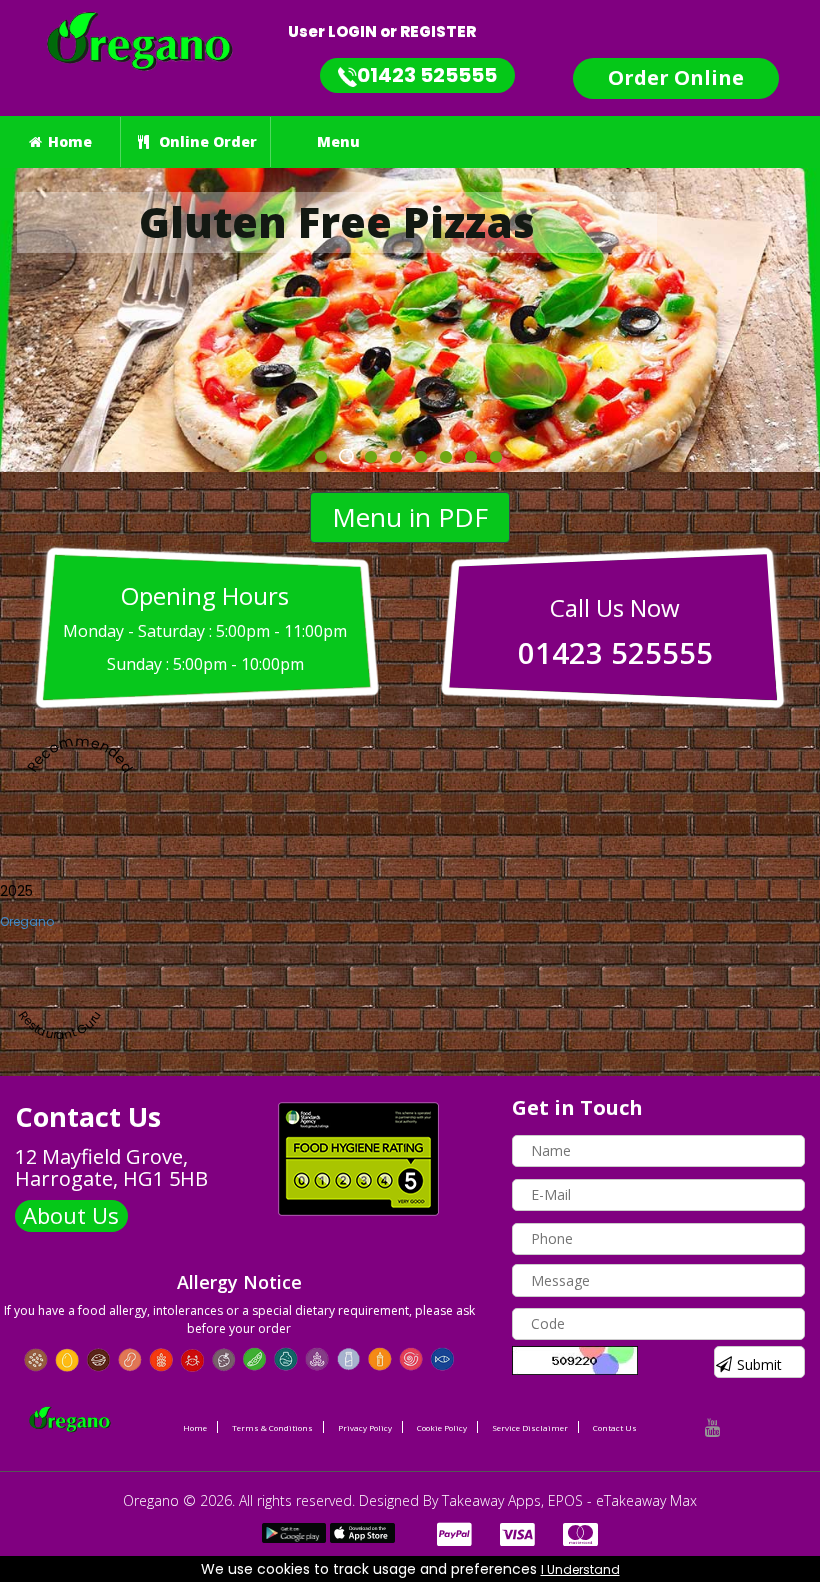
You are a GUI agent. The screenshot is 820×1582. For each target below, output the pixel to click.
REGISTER (438, 31)
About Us (71, 1215)
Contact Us (615, 1427)
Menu (338, 141)
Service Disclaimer (530, 1427)
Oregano (27, 921)
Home (70, 141)
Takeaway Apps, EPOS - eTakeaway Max (569, 1500)
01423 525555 (427, 75)
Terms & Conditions (272, 1427)
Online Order (206, 141)
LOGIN (352, 31)
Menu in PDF (410, 517)
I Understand (580, 1569)
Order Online (676, 77)
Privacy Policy (365, 1427)
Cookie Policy (442, 1427)
